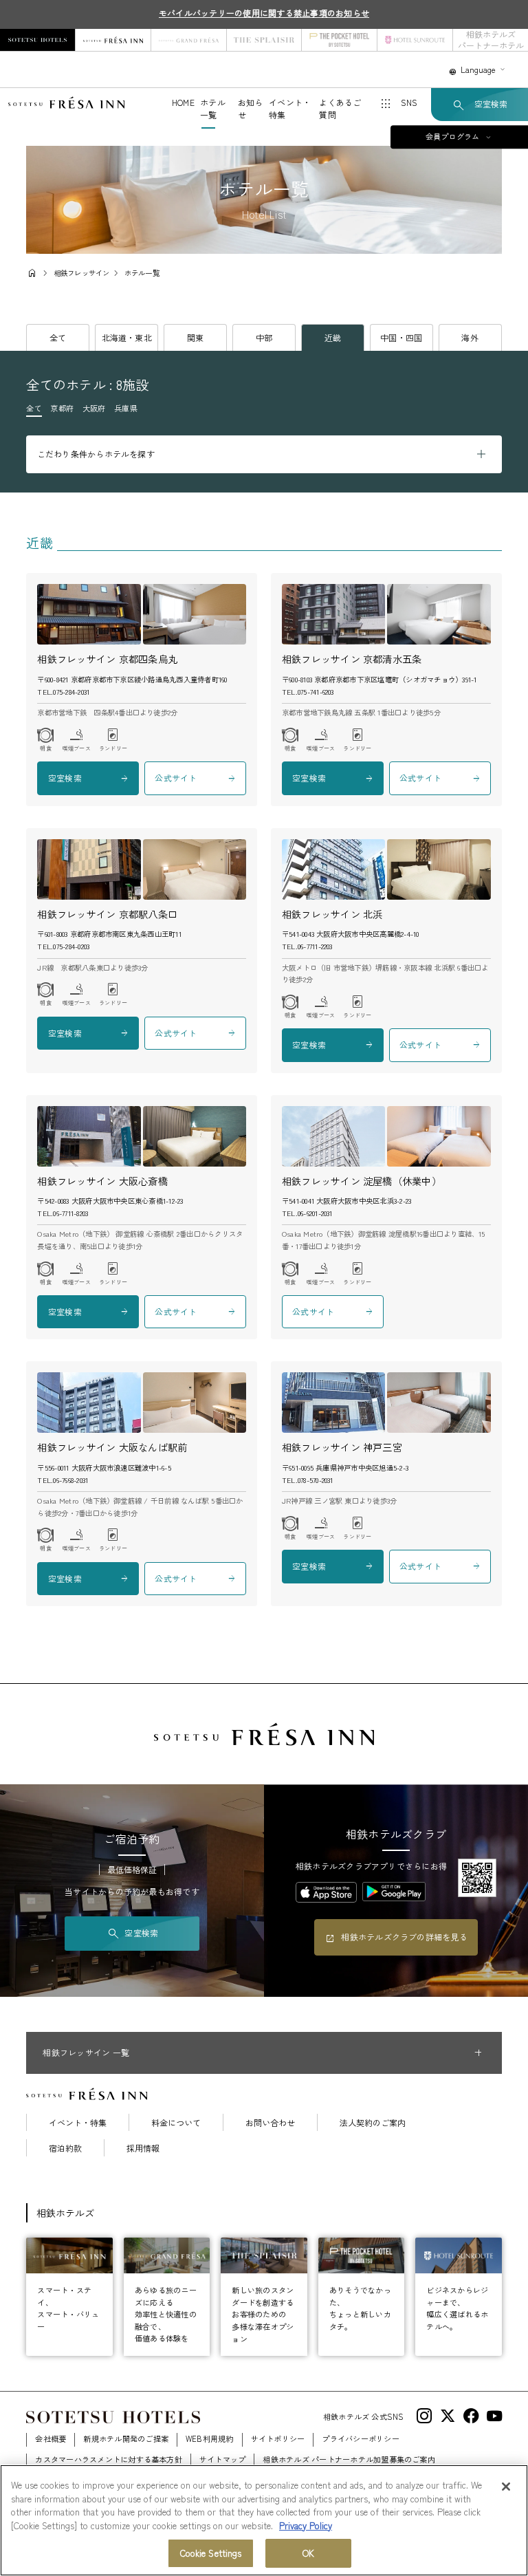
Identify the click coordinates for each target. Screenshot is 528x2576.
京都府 (62, 408)
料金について (176, 2123)
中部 (264, 337)
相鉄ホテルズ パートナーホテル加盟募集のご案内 (349, 2459)
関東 (195, 337)
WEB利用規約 (210, 2438)
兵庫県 (126, 408)
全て (58, 337)
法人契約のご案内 (373, 2123)
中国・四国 (401, 337)
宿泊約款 (65, 2148)
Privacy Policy (306, 2525)
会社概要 (51, 2438)
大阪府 (94, 408)
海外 (470, 337)
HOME (183, 102)
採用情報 (143, 2148)
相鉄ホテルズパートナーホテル (491, 40)
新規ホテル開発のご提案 (126, 2438)
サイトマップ (222, 2459)
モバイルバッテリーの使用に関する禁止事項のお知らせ (264, 13)
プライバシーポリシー (360, 2438)
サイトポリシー (278, 2438)
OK (308, 2553)
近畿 (333, 337)
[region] (264, 2520)
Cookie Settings (211, 2553)
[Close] (506, 2487)
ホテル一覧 (213, 108)
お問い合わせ (270, 2123)
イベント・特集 (78, 2123)
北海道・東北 (127, 337)
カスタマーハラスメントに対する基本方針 (109, 2459)
